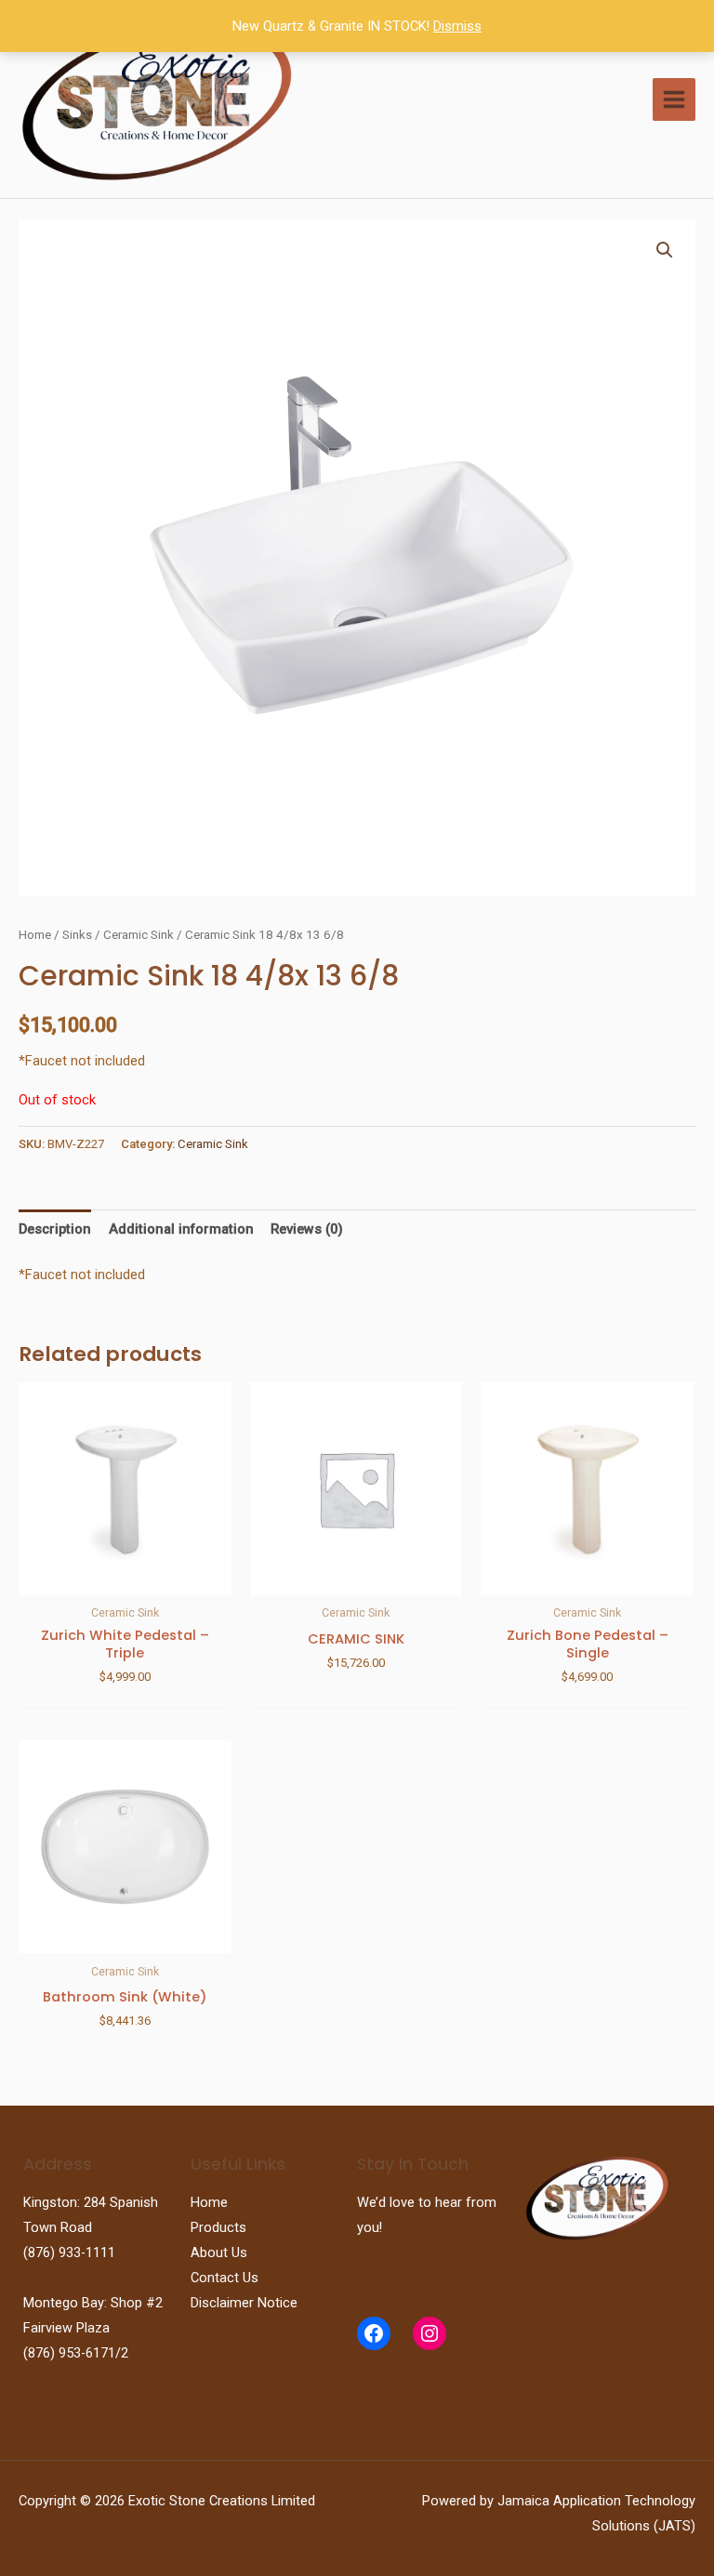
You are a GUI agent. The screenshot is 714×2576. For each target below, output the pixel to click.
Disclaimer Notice (244, 2303)
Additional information (181, 1229)
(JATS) (673, 2526)
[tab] (55, 1229)
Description (55, 1229)
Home (35, 935)
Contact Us (225, 2278)
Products (218, 2227)
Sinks (77, 935)
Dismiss (457, 26)
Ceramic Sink (139, 935)
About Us (219, 2252)
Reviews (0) (307, 1229)
